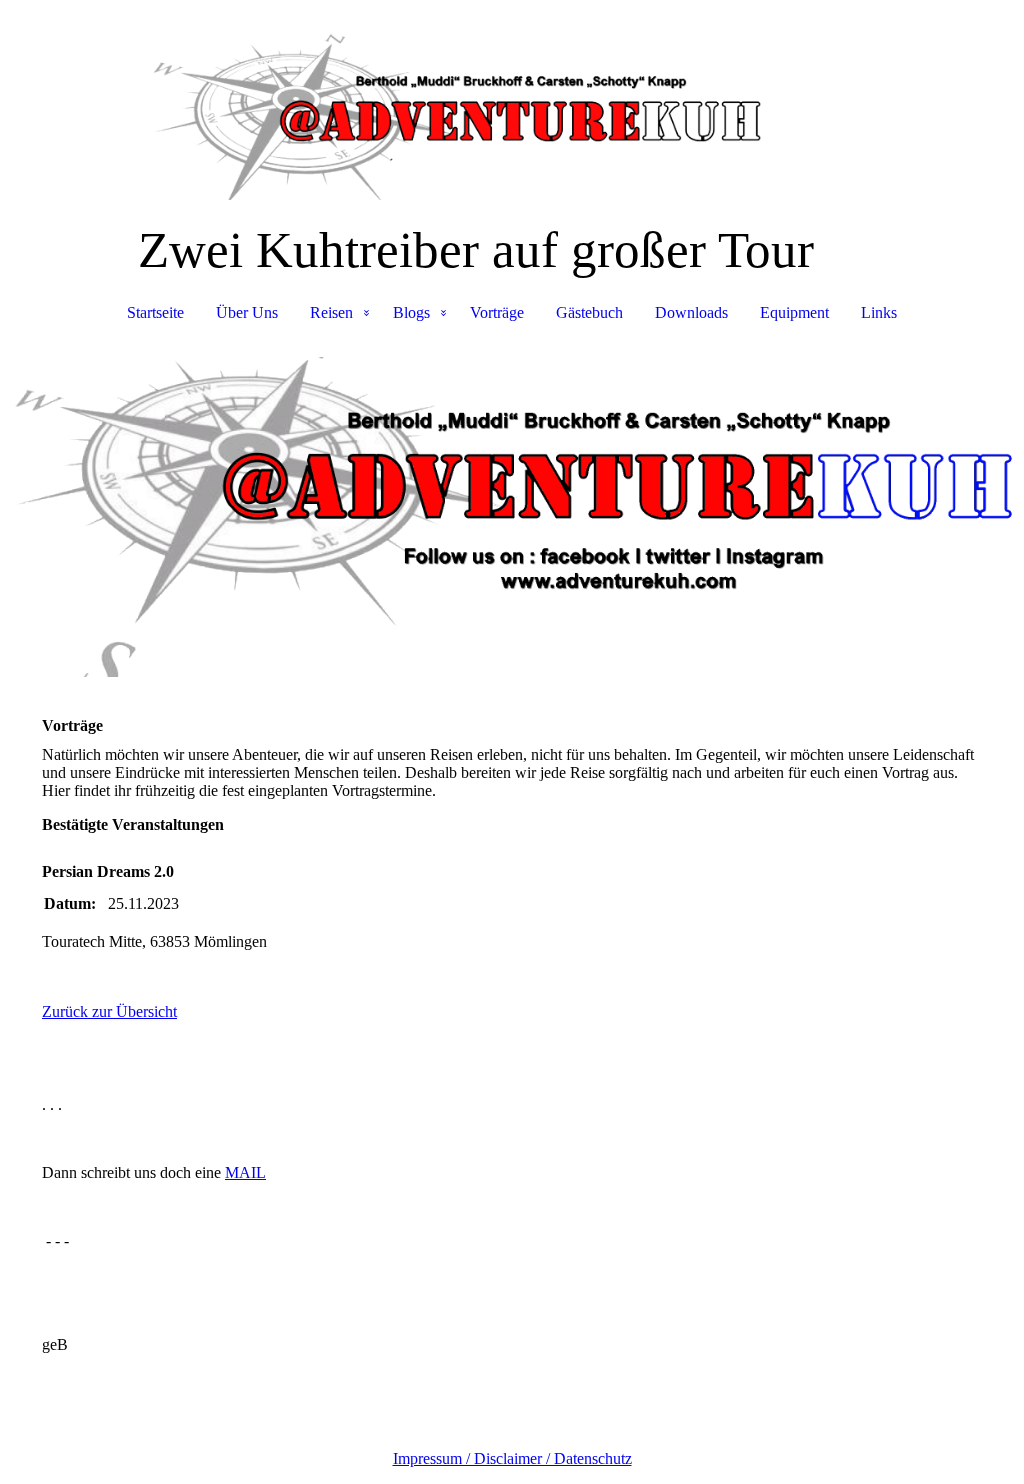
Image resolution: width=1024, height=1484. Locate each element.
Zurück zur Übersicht (109, 1011)
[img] (512, 100)
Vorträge (497, 312)
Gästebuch (589, 312)
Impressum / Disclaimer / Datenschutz (512, 1458)
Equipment (794, 312)
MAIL (245, 1172)
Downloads (691, 312)
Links (879, 312)
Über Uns (247, 312)
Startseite (155, 312)
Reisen (331, 312)
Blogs (411, 312)
